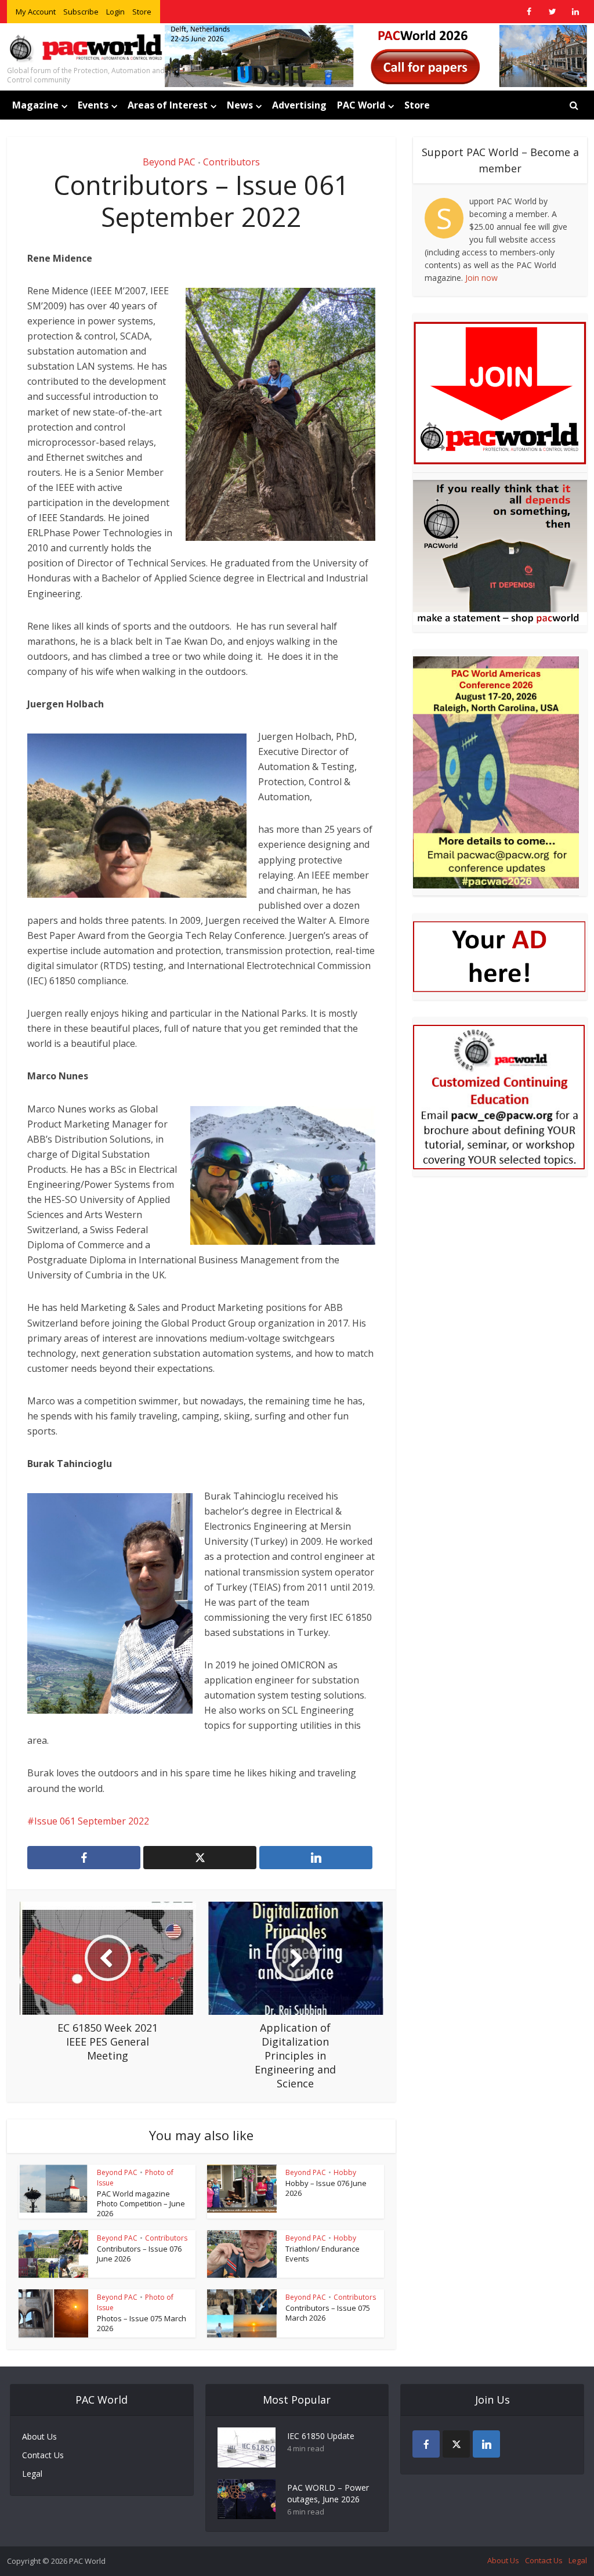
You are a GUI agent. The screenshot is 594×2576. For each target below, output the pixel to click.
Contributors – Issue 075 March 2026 (328, 2313)
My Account (36, 12)
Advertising (299, 105)
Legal (32, 2474)
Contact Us (43, 2455)
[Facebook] (426, 2444)
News (240, 105)
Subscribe (81, 12)
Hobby (345, 2172)
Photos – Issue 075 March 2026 (142, 2323)
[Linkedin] (486, 2444)
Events (93, 105)
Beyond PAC (169, 162)
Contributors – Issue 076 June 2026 (139, 2254)
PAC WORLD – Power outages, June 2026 (328, 2493)
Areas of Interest (168, 105)
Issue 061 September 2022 (92, 1821)
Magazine (35, 105)
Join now (481, 278)
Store (142, 12)
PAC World (361, 105)
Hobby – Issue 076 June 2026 (326, 2188)
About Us (39, 2436)
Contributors (231, 162)
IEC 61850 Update (321, 2436)
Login (115, 12)
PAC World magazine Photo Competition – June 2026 (141, 2203)
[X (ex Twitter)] (456, 2444)
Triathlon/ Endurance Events (323, 2254)
